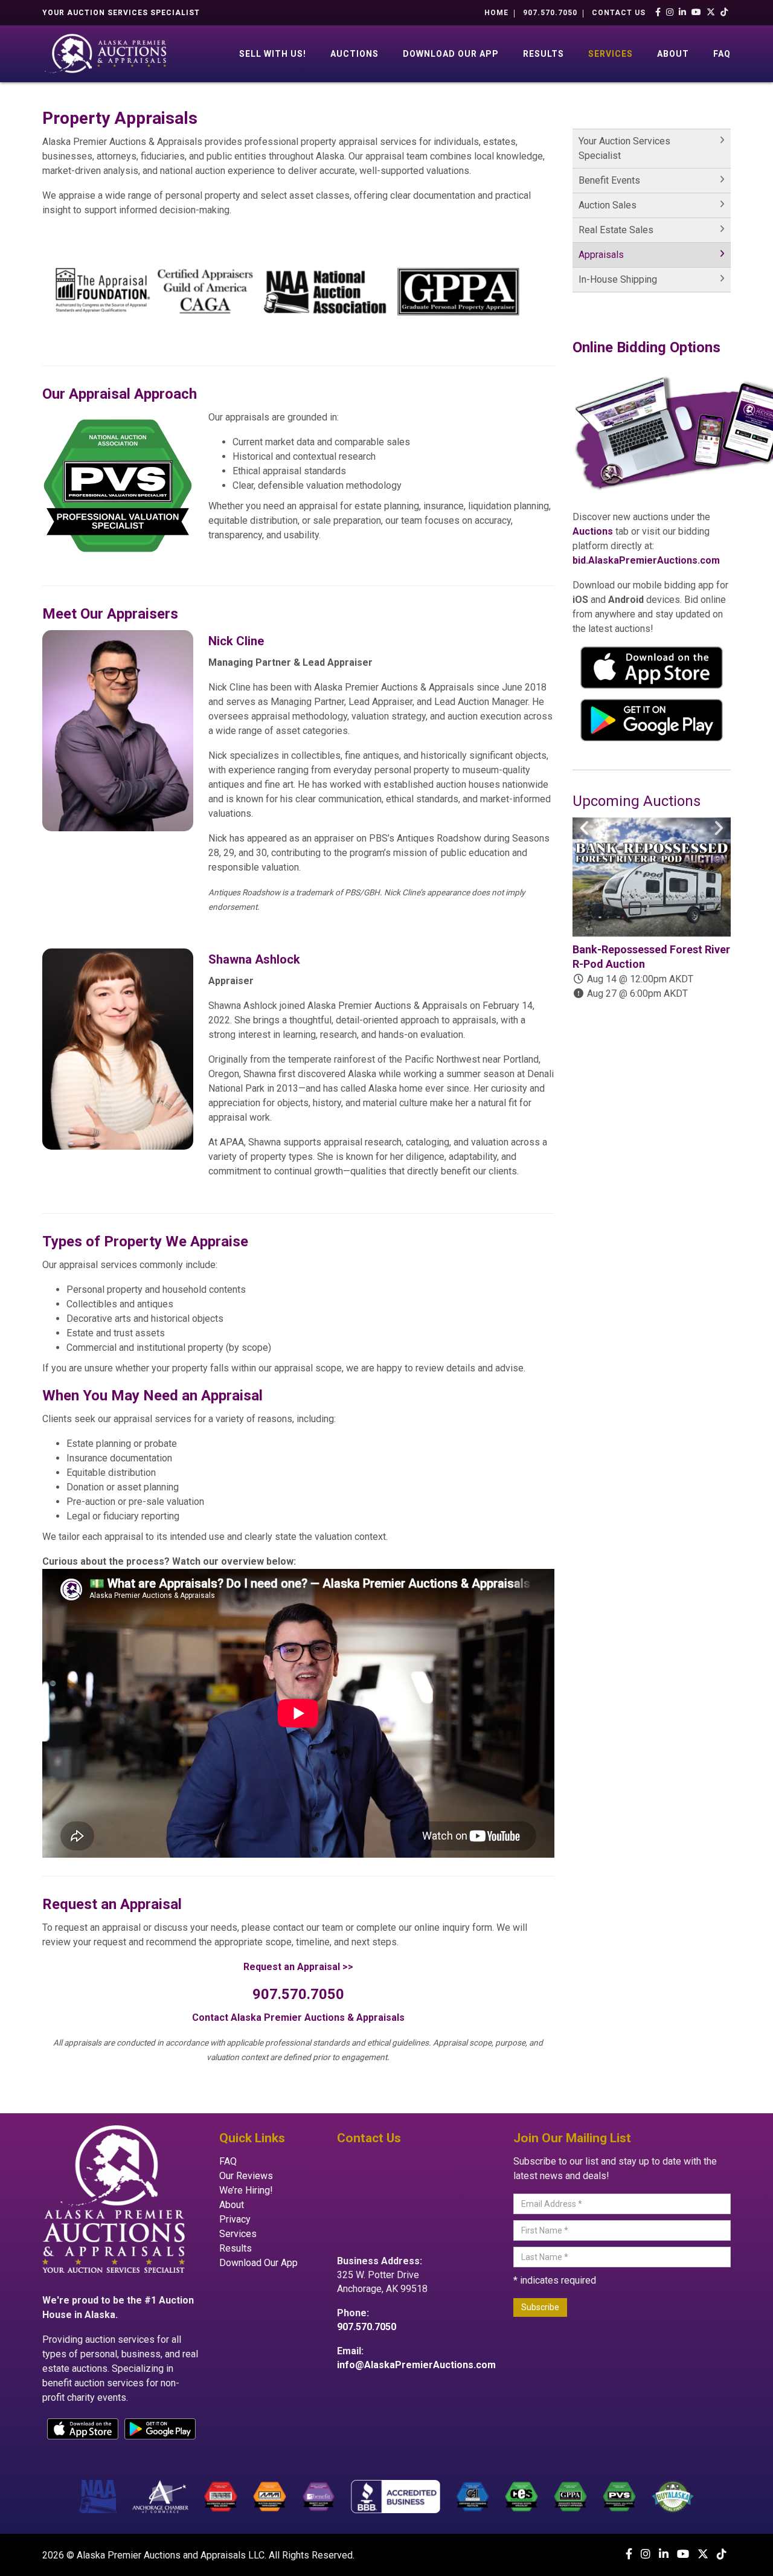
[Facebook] (658, 12)
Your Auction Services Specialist (624, 148)
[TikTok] (724, 12)
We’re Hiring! (246, 2190)
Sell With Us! (273, 54)
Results (544, 54)
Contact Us (619, 13)
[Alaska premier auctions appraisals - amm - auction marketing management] (270, 2496)
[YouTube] (697, 12)
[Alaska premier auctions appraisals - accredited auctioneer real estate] (221, 2496)
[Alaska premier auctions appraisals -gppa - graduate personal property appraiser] (570, 2496)
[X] (711, 12)
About (673, 54)
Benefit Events (609, 180)
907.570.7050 (550, 13)
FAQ (722, 54)
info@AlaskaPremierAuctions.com (416, 2365)
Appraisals (601, 255)
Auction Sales (608, 205)
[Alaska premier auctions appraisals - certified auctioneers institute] (473, 2496)
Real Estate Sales (616, 230)
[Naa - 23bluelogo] (98, 2496)
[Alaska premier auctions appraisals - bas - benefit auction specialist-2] (319, 2496)
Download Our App (451, 54)
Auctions (354, 54)
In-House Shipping (618, 279)
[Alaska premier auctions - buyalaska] (673, 2496)
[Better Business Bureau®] (395, 2496)
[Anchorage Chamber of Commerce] (161, 2496)
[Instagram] (670, 12)
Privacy (235, 2219)
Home (496, 13)
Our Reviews (246, 2176)
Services (611, 54)
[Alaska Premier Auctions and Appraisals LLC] (108, 53)
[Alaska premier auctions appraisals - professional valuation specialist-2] (619, 2496)
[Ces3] (521, 2496)
